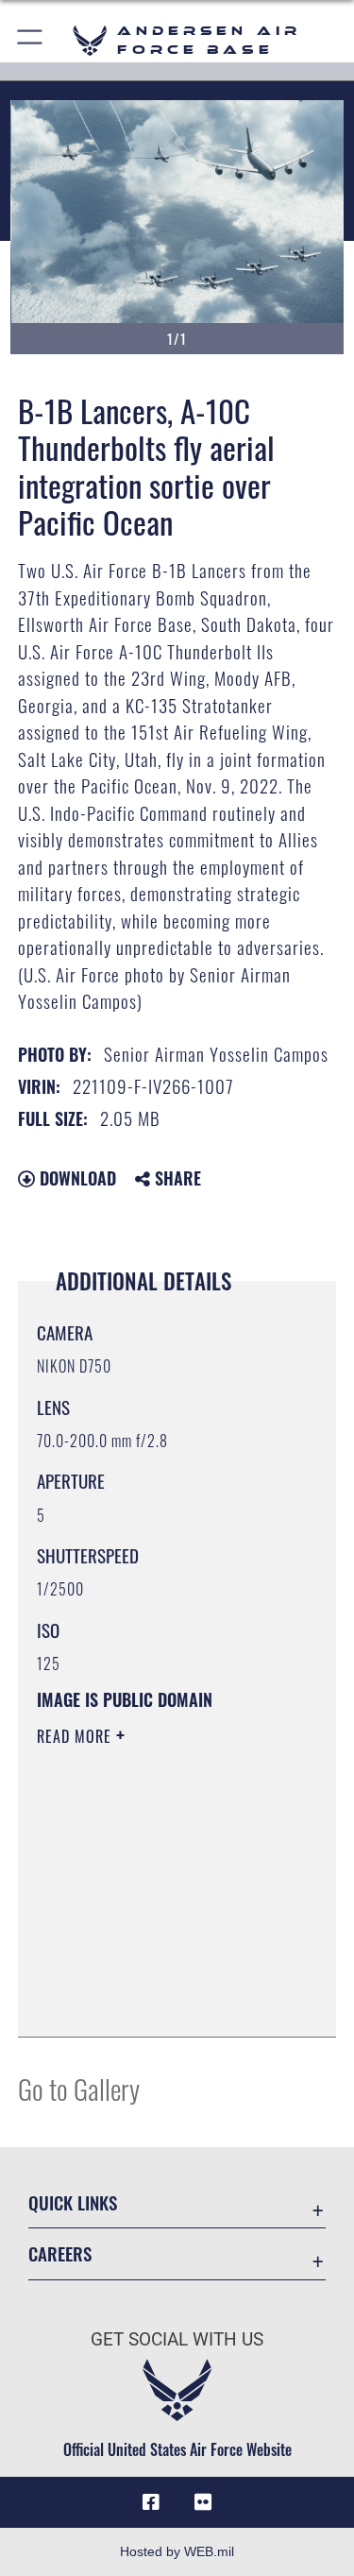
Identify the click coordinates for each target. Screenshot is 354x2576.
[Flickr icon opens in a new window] (203, 2502)
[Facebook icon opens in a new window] (151, 2502)
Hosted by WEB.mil (177, 2551)
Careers (60, 2253)
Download (76, 1178)
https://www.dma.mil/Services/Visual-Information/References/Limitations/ (152, 1975)
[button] (31, 40)
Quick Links (73, 2202)
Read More (76, 1736)
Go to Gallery (79, 2088)
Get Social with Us (177, 2339)
